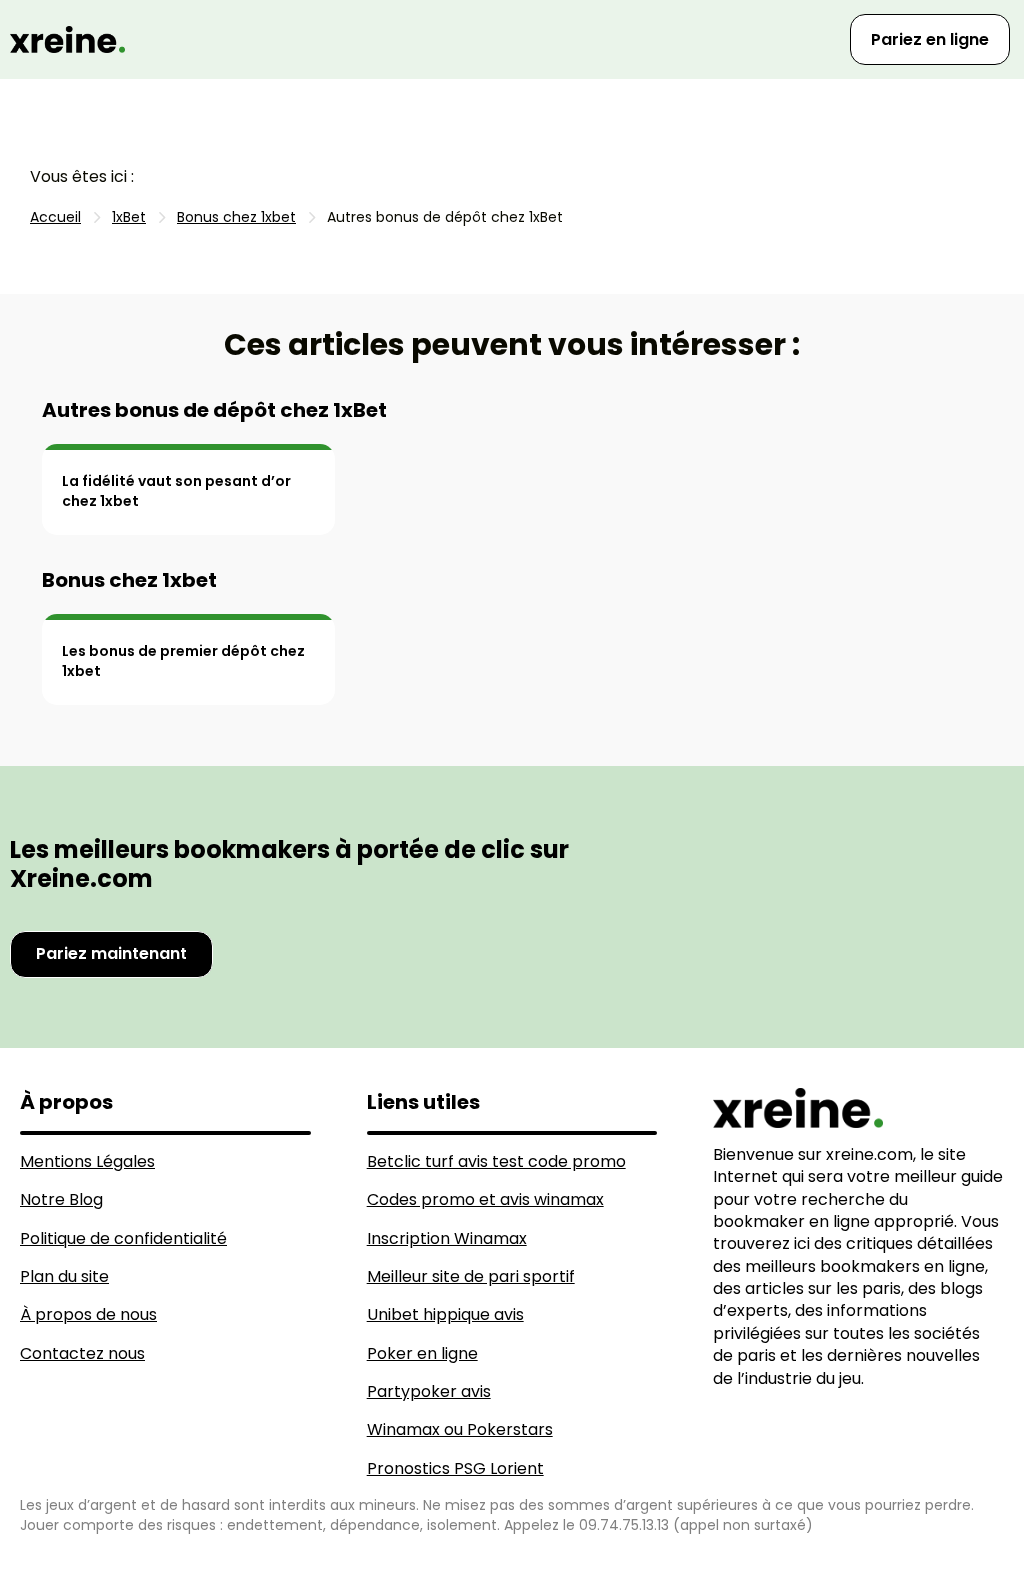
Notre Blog (61, 1199)
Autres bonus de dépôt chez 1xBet (214, 410)
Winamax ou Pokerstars (460, 1429)
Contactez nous (82, 1353)
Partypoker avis (429, 1391)
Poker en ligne (422, 1353)
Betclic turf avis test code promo (496, 1161)
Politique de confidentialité (123, 1238)
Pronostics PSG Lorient (455, 1468)
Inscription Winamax (447, 1238)
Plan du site (64, 1276)
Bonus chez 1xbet (129, 580)
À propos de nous (88, 1314)
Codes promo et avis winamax (485, 1199)
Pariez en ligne (930, 39)
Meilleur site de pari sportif (471, 1276)
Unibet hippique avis (445, 1314)
